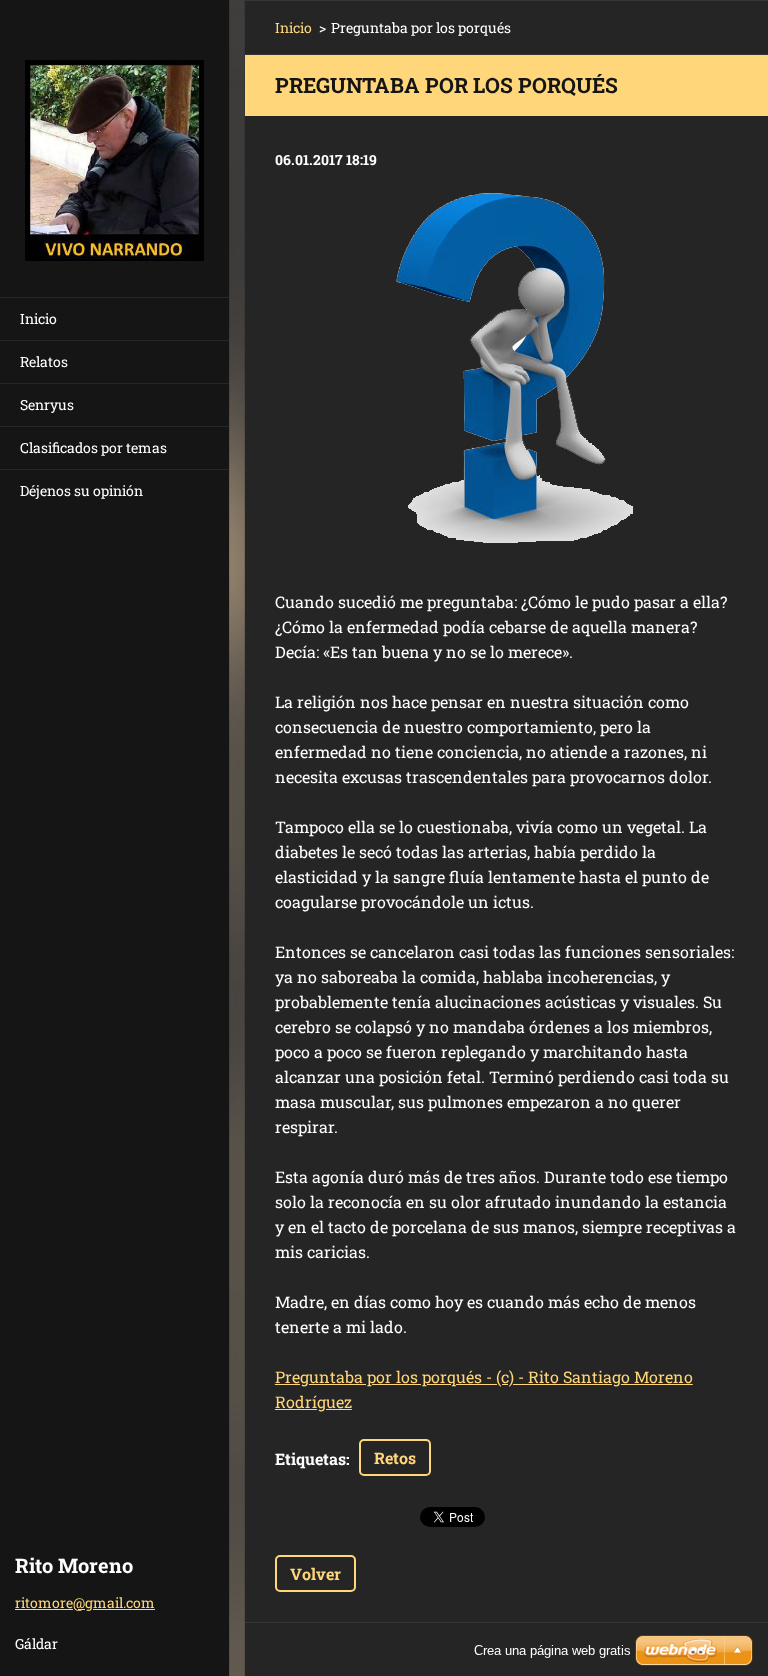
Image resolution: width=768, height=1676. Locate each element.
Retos (395, 1457)
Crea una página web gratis (552, 1650)
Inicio (38, 318)
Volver (315, 1573)
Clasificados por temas (93, 447)
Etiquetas (310, 1458)
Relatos (44, 361)
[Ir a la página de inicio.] (114, 136)
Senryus (47, 404)
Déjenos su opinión (81, 490)
